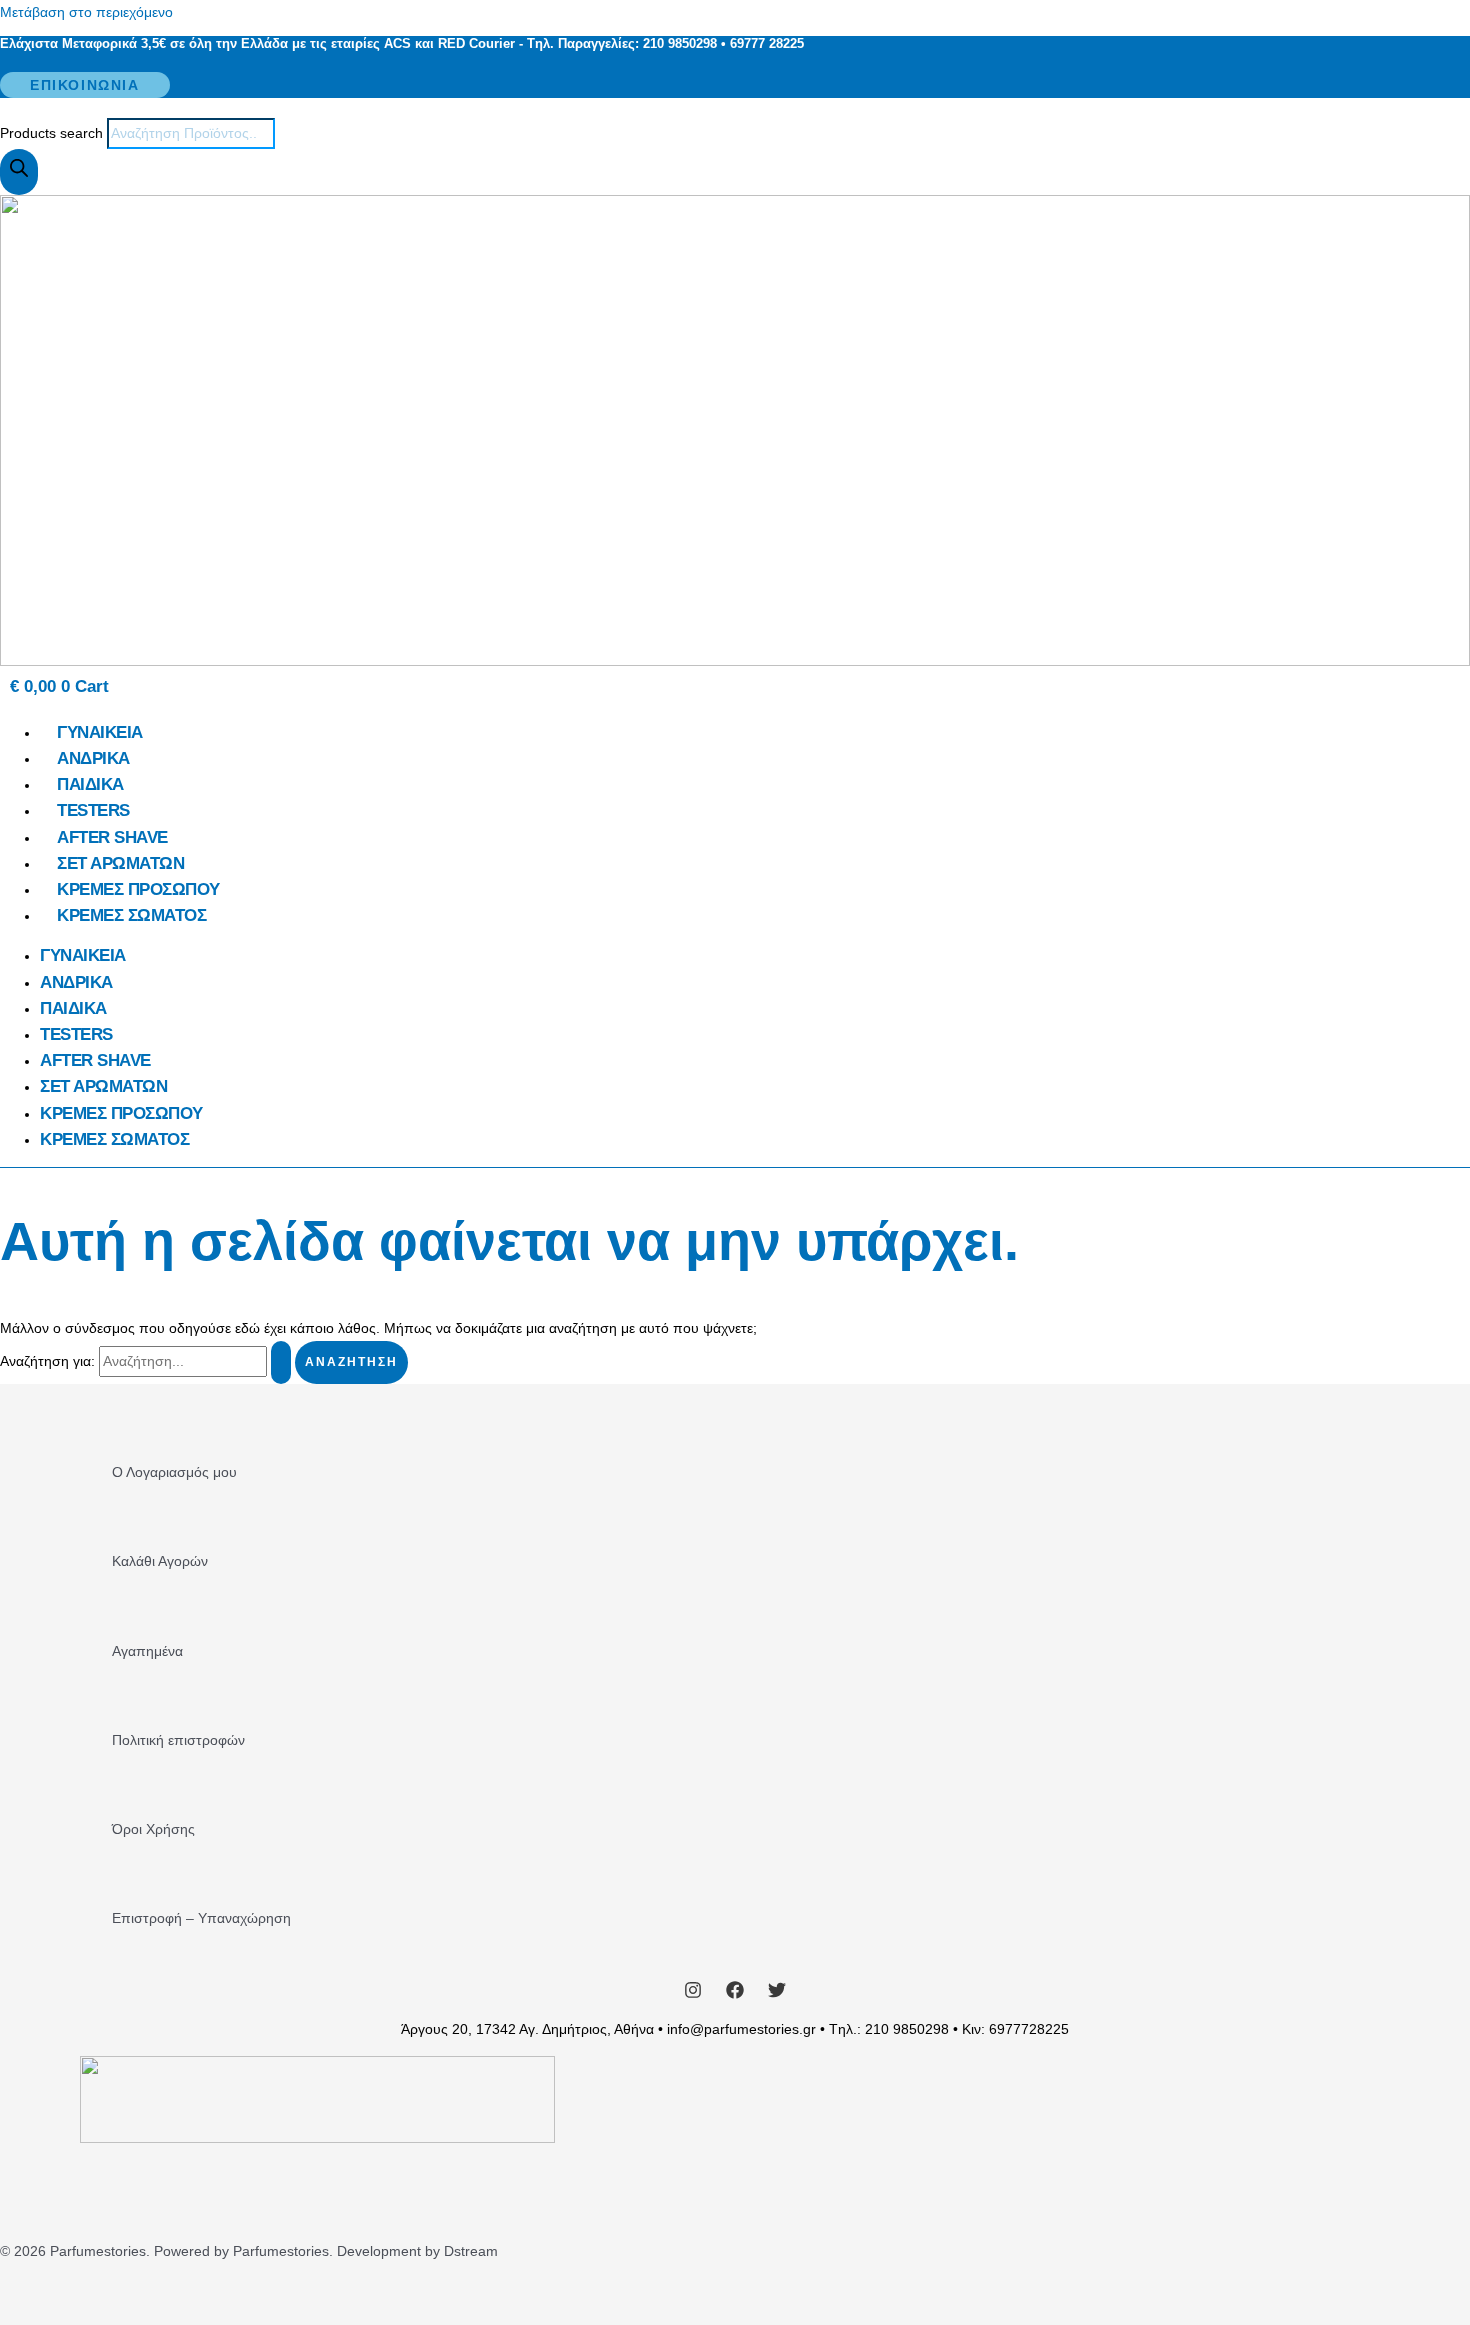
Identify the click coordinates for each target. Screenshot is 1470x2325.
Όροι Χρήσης (153, 1829)
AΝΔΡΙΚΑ (93, 758)
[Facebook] (735, 1994)
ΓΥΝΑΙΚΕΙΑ (100, 732)
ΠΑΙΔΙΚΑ (90, 784)
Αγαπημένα (147, 1651)
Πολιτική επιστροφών (178, 1740)
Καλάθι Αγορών (160, 1561)
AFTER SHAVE (112, 837)
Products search (53, 133)
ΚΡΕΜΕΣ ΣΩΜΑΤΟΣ (131, 915)
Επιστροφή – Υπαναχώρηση (201, 1918)
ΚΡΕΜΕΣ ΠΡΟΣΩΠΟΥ (138, 889)
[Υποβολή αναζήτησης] (281, 1362)
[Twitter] (777, 1994)
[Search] (19, 172)
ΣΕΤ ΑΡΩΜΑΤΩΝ (120, 863)
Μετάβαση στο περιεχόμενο (86, 12)
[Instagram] (693, 1994)
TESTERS (93, 810)
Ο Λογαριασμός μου (174, 1472)
